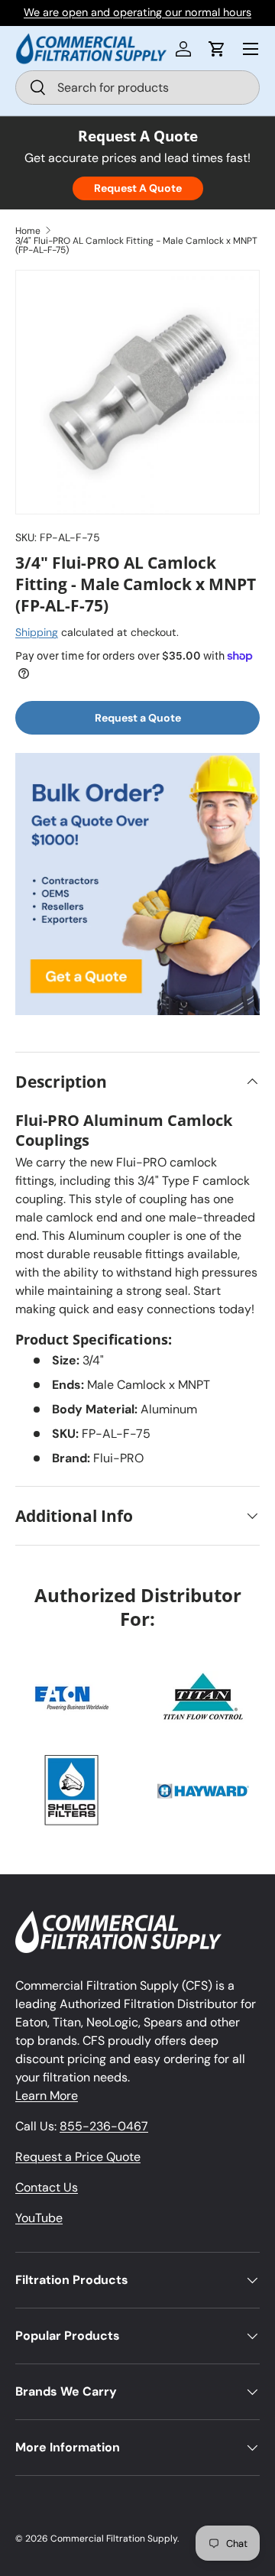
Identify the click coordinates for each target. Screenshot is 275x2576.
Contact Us (47, 2187)
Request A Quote (138, 188)
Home (28, 231)
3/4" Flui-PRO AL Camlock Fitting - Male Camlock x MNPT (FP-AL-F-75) (136, 245)
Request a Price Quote (78, 2157)
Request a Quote (138, 718)
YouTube (39, 2218)
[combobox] (137, 88)
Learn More (47, 2096)
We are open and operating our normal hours (137, 12)
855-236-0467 (104, 2126)
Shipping (37, 632)
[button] (217, 49)
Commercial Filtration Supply (114, 2539)
